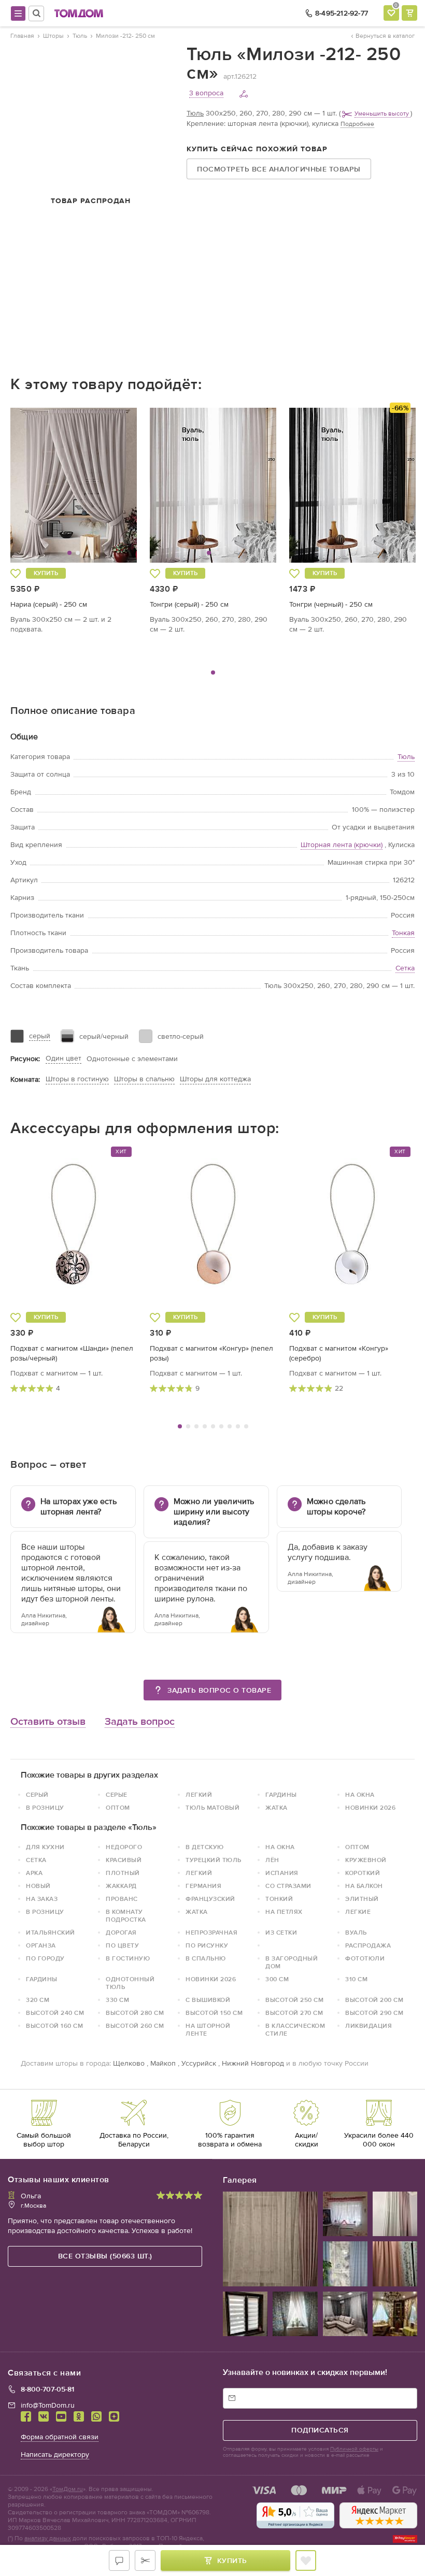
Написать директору (55, 2455)
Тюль (195, 113)
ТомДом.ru (68, 2489)
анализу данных (48, 2538)
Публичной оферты (354, 2449)
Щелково (129, 2063)
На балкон (364, 1886)
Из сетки (281, 1933)
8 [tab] (238, 1426)
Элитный (362, 1899)
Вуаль (356, 1933)
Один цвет (63, 1058)
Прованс (122, 1899)
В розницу (45, 1808)
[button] (43, 485)
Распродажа (368, 1945)
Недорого (124, 1847)
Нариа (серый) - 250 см (49, 604)
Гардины (281, 1795)
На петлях (284, 1912)
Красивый (124, 1860)
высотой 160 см (54, 2026)
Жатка (277, 1808)
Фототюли (365, 1958)
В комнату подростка (126, 1916)
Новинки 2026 (370, 1808)
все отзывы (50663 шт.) (105, 2256)
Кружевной (366, 1860)
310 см (356, 1979)
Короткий (363, 1873)
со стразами (288, 1886)
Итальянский (51, 1933)
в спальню (206, 1958)
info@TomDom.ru (48, 2405)
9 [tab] (246, 1426)
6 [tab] (221, 1426)
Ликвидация (369, 2026)
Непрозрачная (211, 1933)
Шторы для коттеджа (215, 1079)
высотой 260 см (135, 2026)
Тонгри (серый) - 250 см (189, 604)
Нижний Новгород (253, 2063)
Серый (37, 1795)
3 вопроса (206, 93)
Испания (282, 1873)
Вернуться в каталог (385, 36)
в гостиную (128, 1958)
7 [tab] (230, 1426)
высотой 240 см (55, 2013)
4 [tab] (205, 1426)
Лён (272, 1860)
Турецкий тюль (214, 1860)
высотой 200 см (374, 2000)
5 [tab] (213, 1426)
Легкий (199, 1795)
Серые (117, 1795)
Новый (38, 1886)
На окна (360, 1795)
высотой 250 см (294, 2000)
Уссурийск (199, 2063)
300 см (277, 1979)
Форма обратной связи (60, 2437)
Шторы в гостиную (77, 1079)
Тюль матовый (212, 1808)
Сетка (405, 968)
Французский (210, 1899)
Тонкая (403, 933)
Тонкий (279, 1899)
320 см (38, 2000)
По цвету (122, 1945)
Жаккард (121, 1886)
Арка (34, 1873)
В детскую (205, 1847)
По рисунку (207, 1945)
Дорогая (121, 1933)
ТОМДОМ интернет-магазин (79, 13)
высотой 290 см (374, 2013)
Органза (41, 1945)
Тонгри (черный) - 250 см (331, 604)
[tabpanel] (74, 521)
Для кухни (45, 1847)
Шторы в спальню (144, 1079)
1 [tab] (213, 672)
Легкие (358, 1912)
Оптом (118, 1808)
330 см (117, 2000)
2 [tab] (188, 1426)
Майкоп (163, 2063)
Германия (203, 1886)
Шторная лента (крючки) (342, 845)
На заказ (42, 1899)
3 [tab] (196, 1426)
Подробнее (357, 124)
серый (40, 1036)
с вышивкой (208, 2000)
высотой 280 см (135, 2013)
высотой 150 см (214, 2013)
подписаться (320, 2430)
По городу (45, 1958)
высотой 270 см (294, 2013)
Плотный (123, 1873)
